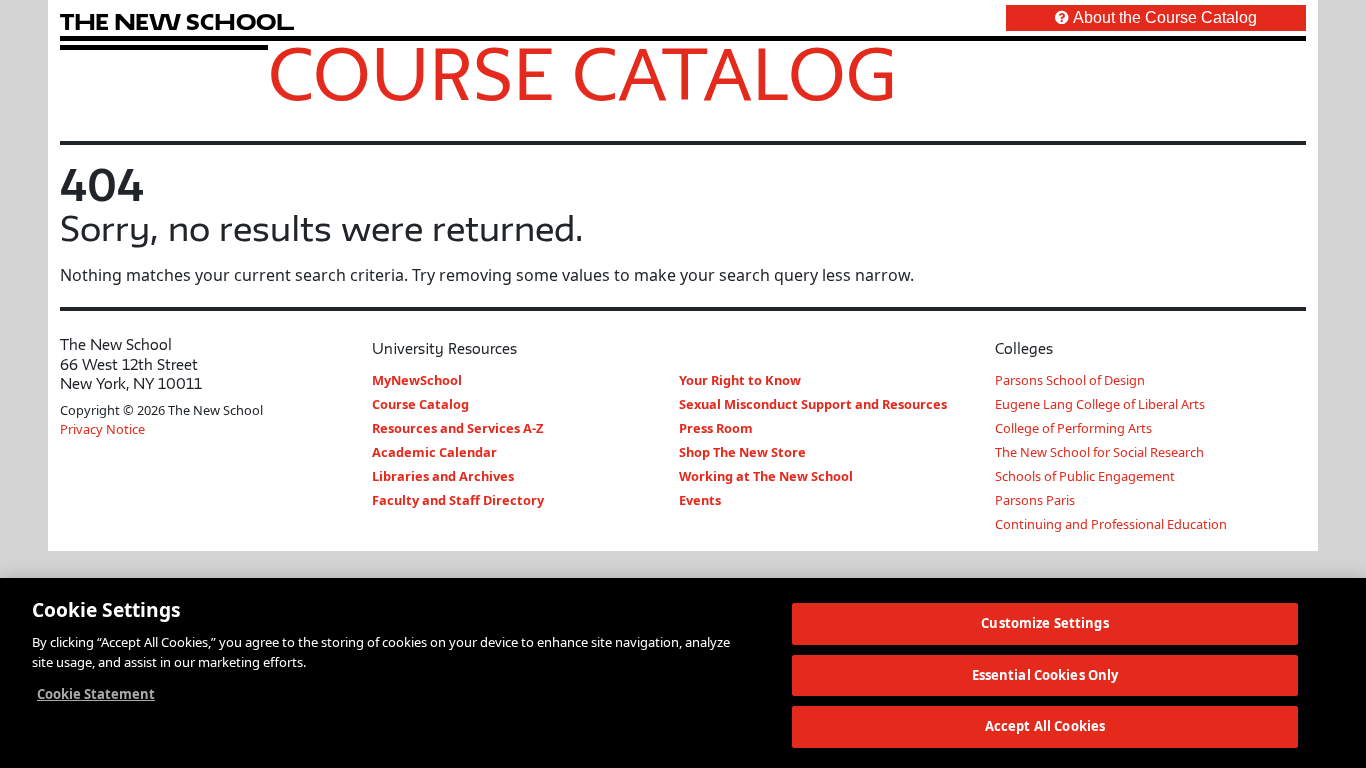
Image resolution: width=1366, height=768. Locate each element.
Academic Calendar (434, 452)
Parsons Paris (1035, 500)
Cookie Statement (96, 694)
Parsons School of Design (1070, 380)
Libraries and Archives (443, 476)
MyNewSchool (417, 380)
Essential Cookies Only (1045, 675)
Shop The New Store (742, 452)
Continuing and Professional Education (1111, 524)
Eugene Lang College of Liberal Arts (1100, 404)
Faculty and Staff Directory (458, 500)
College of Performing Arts (1073, 428)
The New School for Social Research (1099, 452)
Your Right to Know (740, 380)
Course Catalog (582, 73)
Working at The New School (766, 476)
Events (700, 500)
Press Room (716, 428)
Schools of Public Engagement (1085, 476)
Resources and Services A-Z (457, 428)
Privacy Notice (102, 429)
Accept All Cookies (1045, 726)
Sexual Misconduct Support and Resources (813, 404)
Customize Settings (1044, 623)
